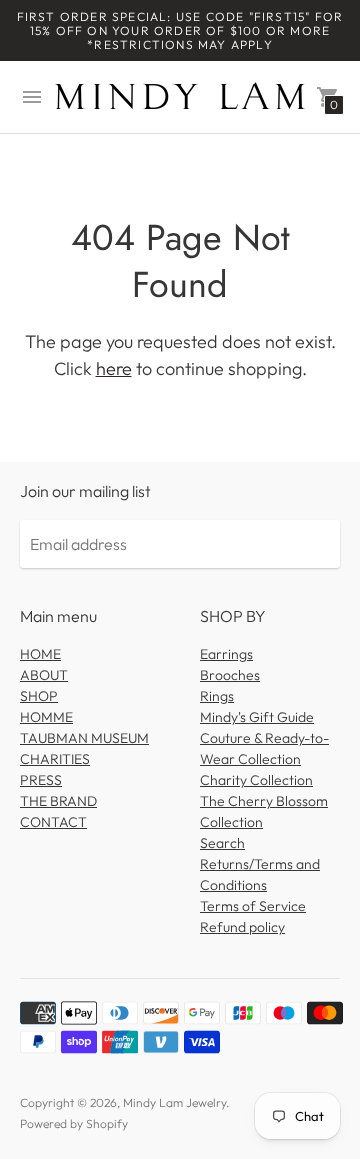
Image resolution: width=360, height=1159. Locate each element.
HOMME (46, 717)
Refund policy (242, 927)
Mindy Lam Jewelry (174, 1102)
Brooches (230, 675)
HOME (40, 654)
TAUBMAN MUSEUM (84, 738)
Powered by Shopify (74, 1123)
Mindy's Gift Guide (257, 717)
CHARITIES (55, 759)
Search (222, 843)
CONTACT (53, 822)
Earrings (226, 654)
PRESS (41, 780)
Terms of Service (253, 906)
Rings (217, 696)
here (114, 368)
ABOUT (44, 675)
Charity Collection (256, 780)
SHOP (39, 696)
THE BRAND (58, 801)
